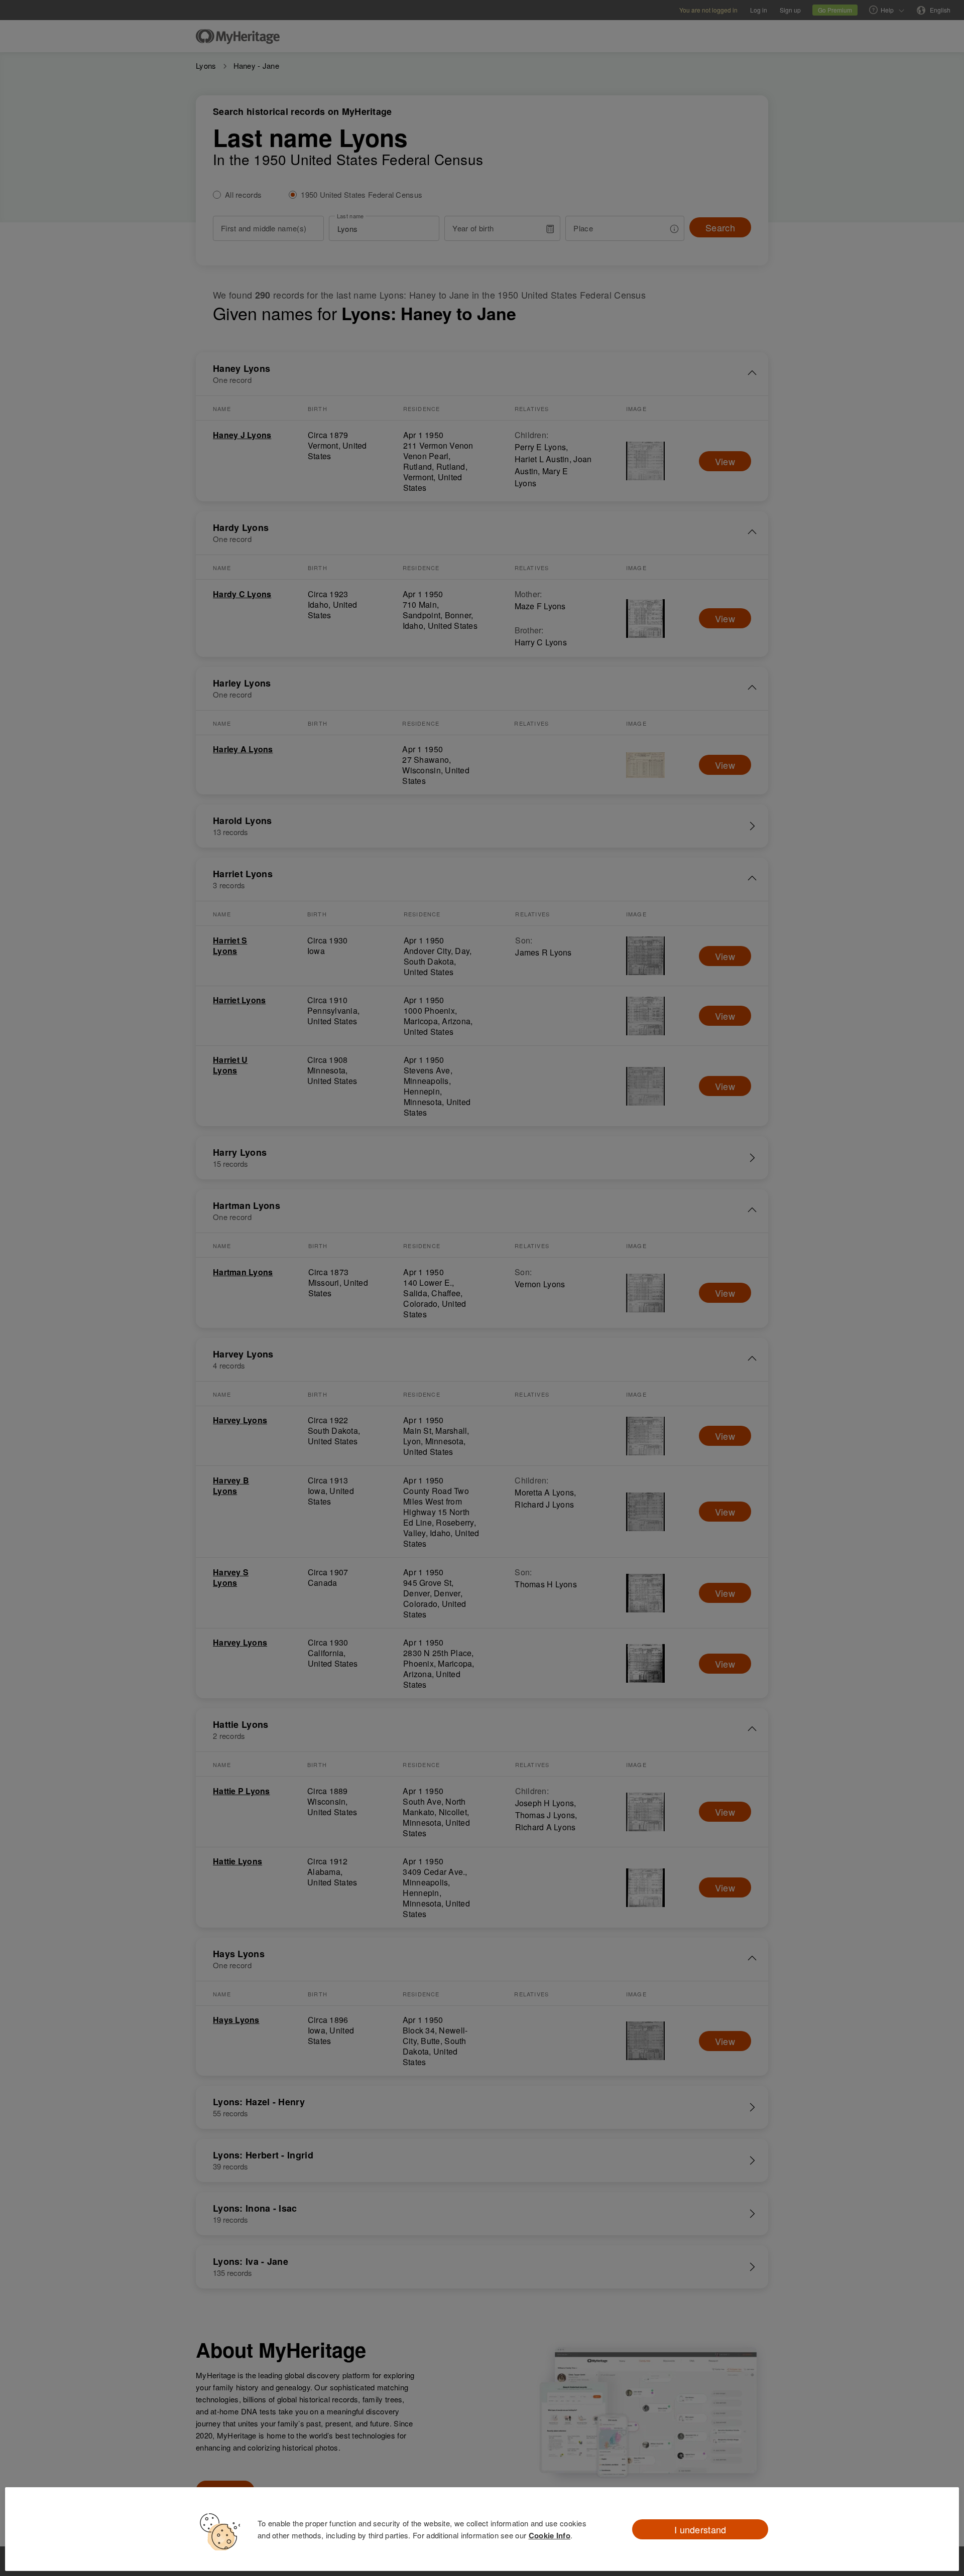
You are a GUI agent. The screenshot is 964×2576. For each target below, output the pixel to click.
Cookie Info (550, 2535)
